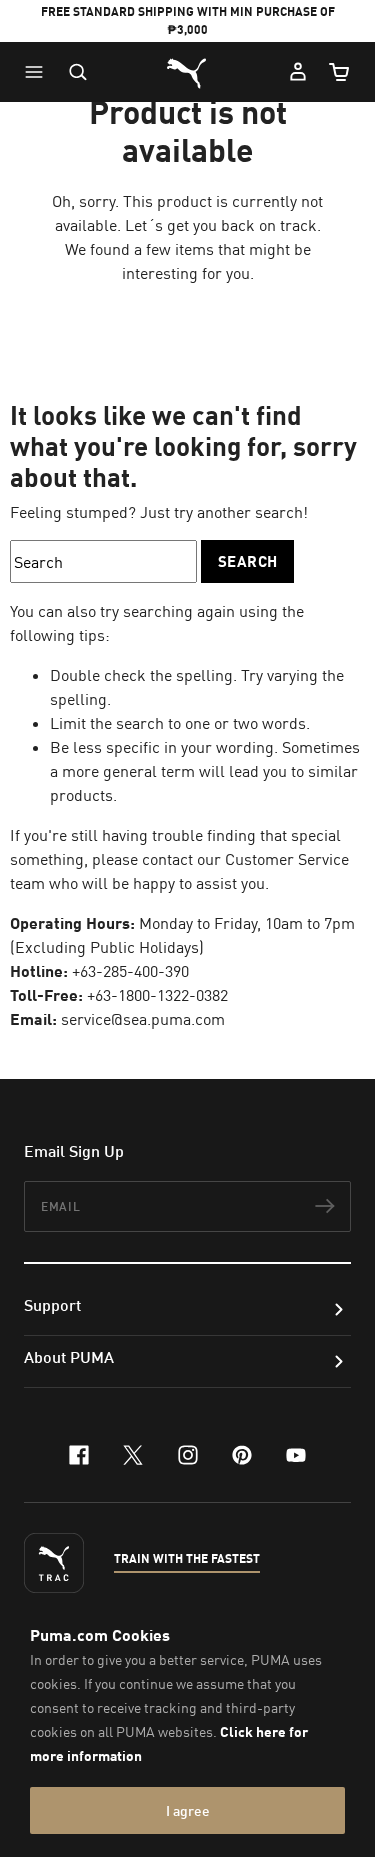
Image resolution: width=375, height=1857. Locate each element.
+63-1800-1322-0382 (157, 995)
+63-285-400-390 (130, 971)
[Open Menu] (39, 72)
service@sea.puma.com (143, 1019)
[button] (39, 72)
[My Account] (298, 72)
